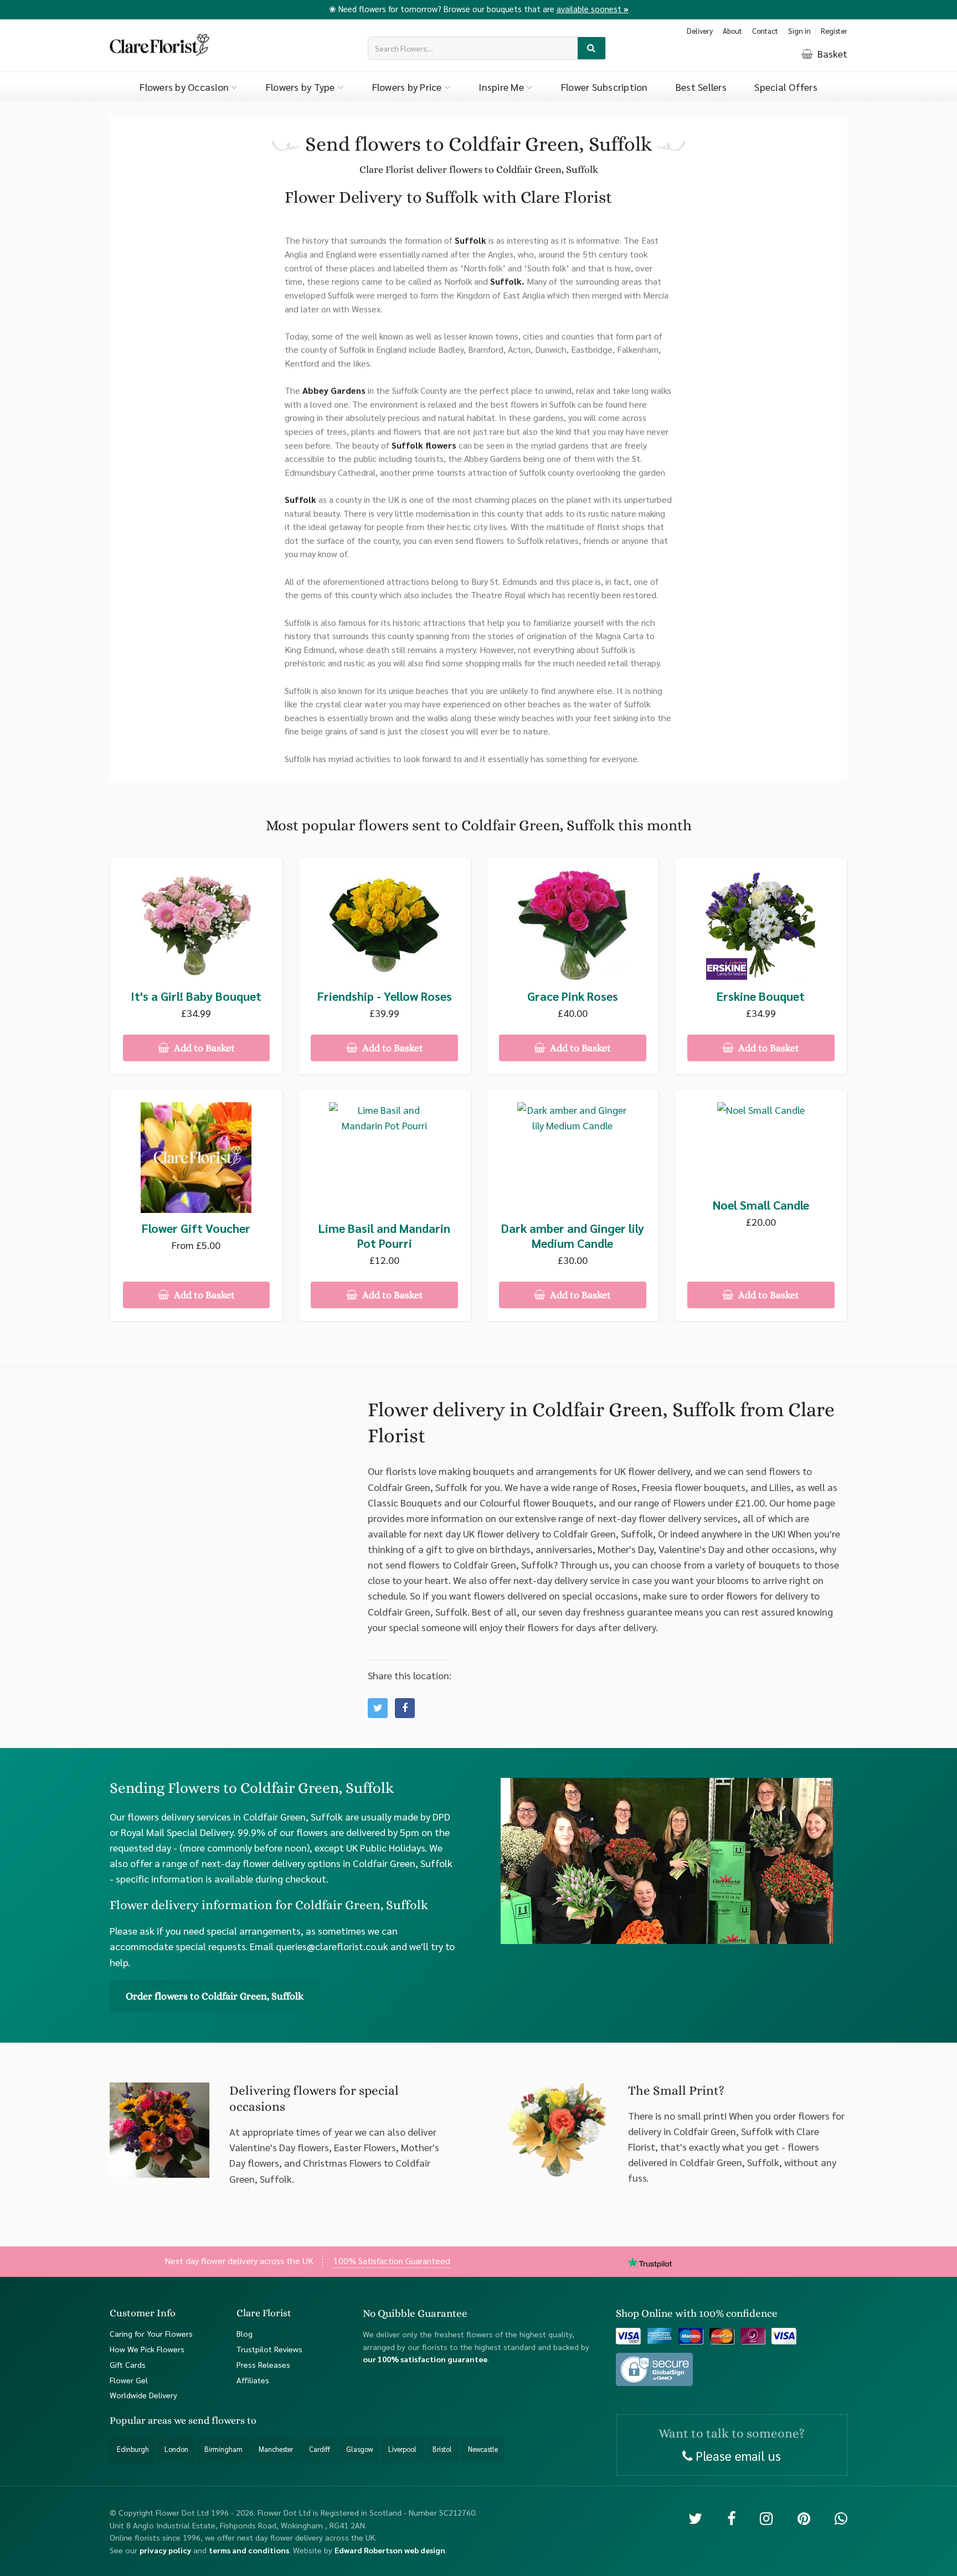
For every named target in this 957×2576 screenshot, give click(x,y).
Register (834, 31)
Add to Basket (203, 1048)
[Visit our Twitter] (695, 2518)
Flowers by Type (302, 87)
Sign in (799, 31)
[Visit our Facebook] (731, 2518)
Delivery (700, 31)
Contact (765, 31)
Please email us (737, 2455)
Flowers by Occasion (185, 87)
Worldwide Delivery (143, 2395)
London (176, 2449)
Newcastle (483, 2449)
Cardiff (320, 2449)
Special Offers (786, 87)
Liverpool (402, 2449)
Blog (245, 2333)
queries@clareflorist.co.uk (332, 1946)
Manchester (276, 2449)
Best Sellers (701, 87)
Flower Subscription (604, 87)
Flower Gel (129, 2379)
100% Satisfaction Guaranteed (392, 2260)
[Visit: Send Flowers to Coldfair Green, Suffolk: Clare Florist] (405, 1708)
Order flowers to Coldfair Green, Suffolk (215, 1996)
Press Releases (263, 2364)
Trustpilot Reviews (269, 2349)
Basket (831, 53)
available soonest (593, 9)
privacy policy (165, 2550)
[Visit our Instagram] (766, 2518)
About (732, 31)
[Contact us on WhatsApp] (841, 2518)
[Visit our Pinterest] (804, 2518)
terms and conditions (249, 2550)
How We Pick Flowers (147, 2349)
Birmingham (223, 2449)
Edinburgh (133, 2449)
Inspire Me (502, 87)
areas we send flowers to (202, 2420)
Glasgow (359, 2449)
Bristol (442, 2449)
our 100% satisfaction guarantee (425, 2359)
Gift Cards (128, 2364)
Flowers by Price (408, 87)
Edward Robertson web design (390, 2550)
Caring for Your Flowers (151, 2333)
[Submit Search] (592, 48)
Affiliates (253, 2379)
